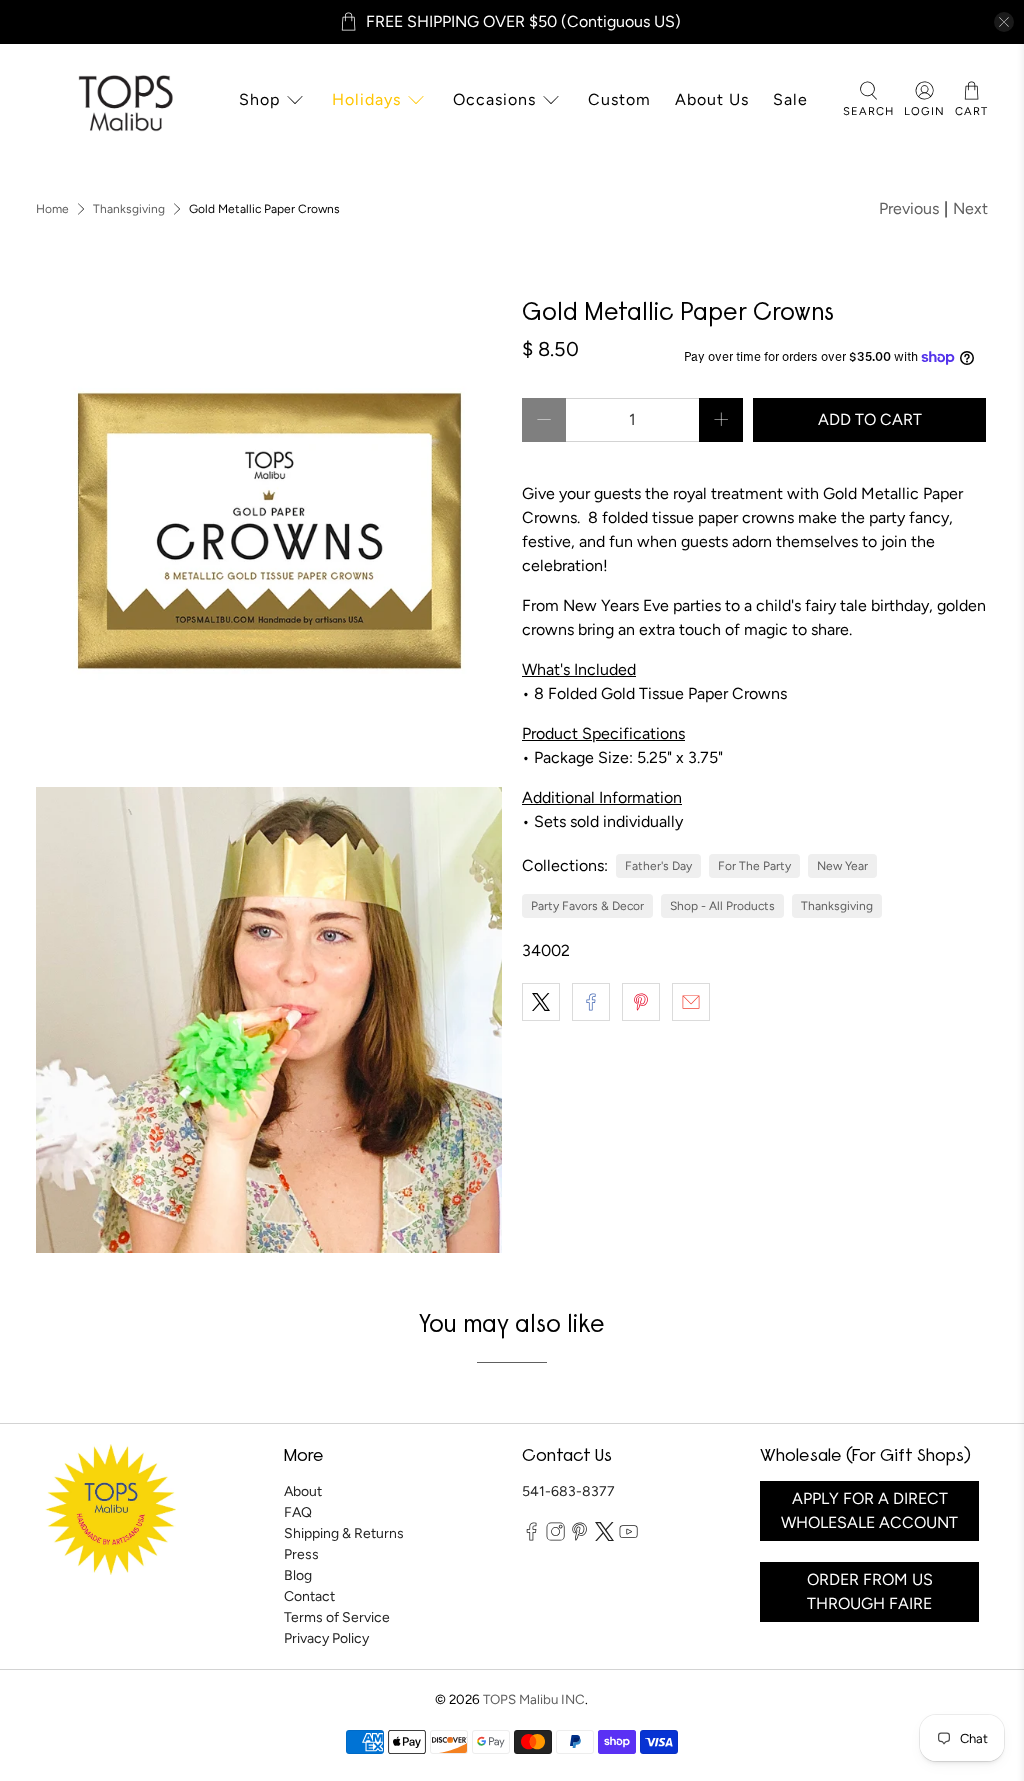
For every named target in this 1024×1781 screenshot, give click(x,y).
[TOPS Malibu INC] (123, 100)
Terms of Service (337, 1617)
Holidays (366, 99)
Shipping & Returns (344, 1533)
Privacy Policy (326, 1638)
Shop (259, 99)
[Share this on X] (541, 1002)
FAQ (298, 1512)
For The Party (754, 866)
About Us (712, 99)
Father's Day (658, 866)
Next (970, 208)
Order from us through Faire (870, 1591)
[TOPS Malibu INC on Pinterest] (579, 1536)
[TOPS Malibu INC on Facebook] (531, 1536)
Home (52, 209)
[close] (1004, 22)
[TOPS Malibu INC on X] (604, 1536)
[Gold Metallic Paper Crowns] (269, 534)
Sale (790, 99)
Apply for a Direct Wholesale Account (869, 1510)
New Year (842, 866)
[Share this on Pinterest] (641, 1002)
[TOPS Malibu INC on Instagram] (555, 1536)
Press (301, 1554)
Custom (619, 99)
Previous (909, 208)
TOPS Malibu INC (534, 1699)
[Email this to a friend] (691, 1002)
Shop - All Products (722, 906)
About (303, 1491)
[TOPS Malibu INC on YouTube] (628, 1536)
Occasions (494, 99)
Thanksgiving (129, 209)
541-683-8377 (568, 1491)
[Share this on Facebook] (591, 1002)
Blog (298, 1575)
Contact (309, 1596)
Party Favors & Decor (587, 906)
